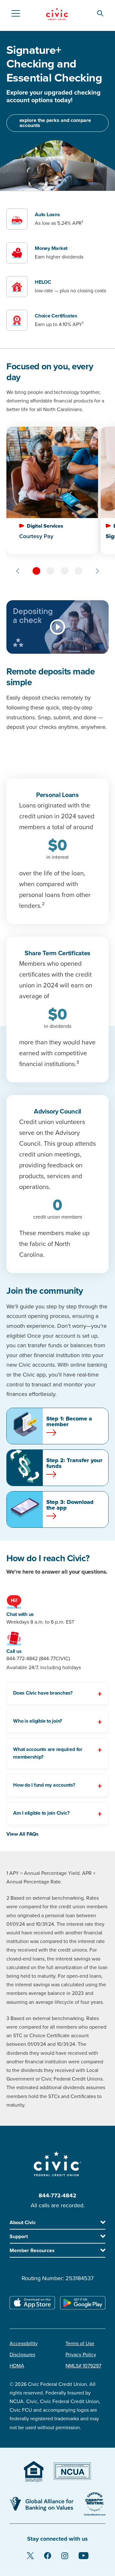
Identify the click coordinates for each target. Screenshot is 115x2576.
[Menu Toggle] (15, 13)
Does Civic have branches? (43, 1693)
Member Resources (32, 2251)
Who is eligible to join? (38, 1721)
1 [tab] (36, 571)
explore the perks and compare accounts (55, 123)
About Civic (23, 2223)
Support (19, 2237)
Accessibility (24, 2344)
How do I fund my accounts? (44, 1785)
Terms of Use (80, 2344)
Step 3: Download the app (70, 1505)
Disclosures (22, 2355)
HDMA (17, 2366)
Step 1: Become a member (69, 1421)
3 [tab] (65, 571)
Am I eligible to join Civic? (41, 1813)
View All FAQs (23, 1834)
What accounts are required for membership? (48, 1753)
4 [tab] (79, 571)
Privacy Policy (81, 2355)
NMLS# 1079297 (83, 2366)
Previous (18, 571)
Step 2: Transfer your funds (74, 1463)
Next (97, 571)
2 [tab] (50, 571)
